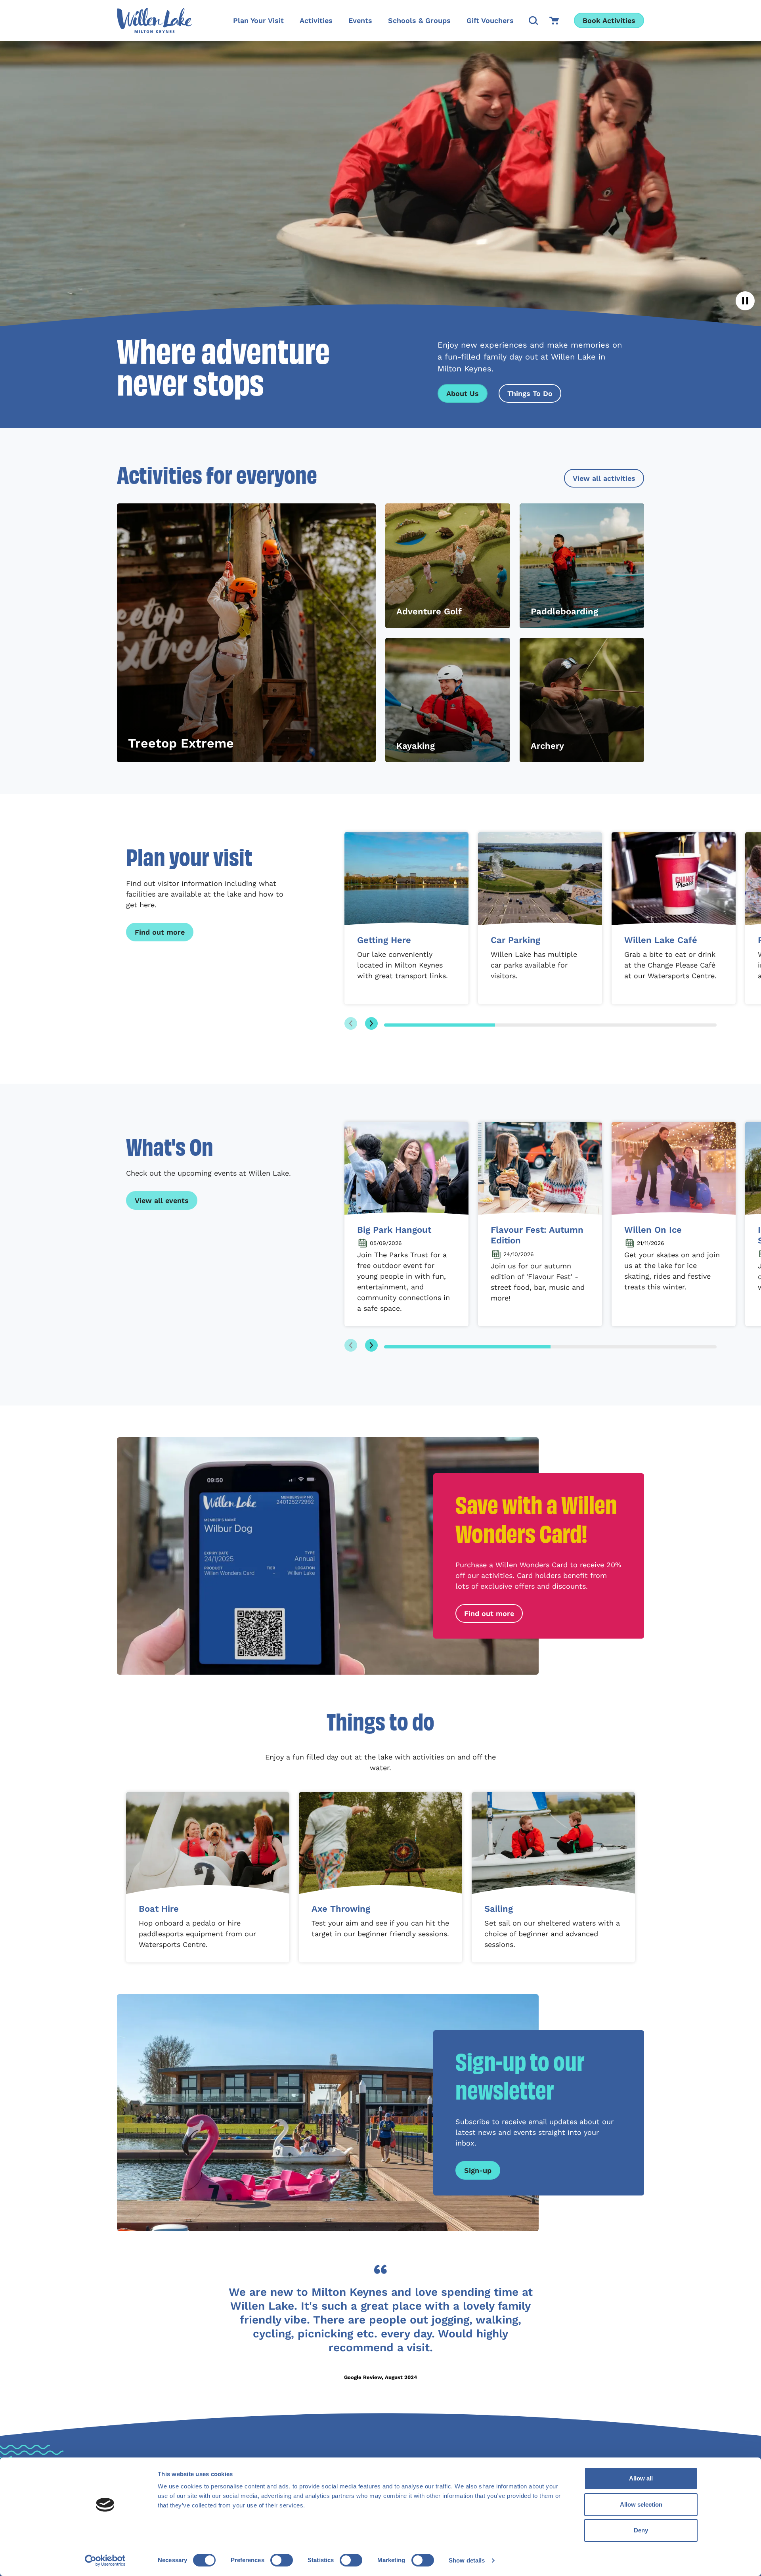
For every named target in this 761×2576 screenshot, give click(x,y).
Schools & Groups (419, 20)
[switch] (282, 2560)
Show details (467, 2560)
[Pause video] (745, 301)
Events (360, 20)
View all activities (604, 478)
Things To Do (530, 393)
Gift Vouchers (490, 20)
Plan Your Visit (258, 20)
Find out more (160, 932)
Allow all (641, 2478)
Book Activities (609, 20)
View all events (162, 1200)
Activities (316, 20)
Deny (641, 2530)
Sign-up (478, 2170)
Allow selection (641, 2504)
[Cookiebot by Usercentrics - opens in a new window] (105, 2561)
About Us (463, 393)
